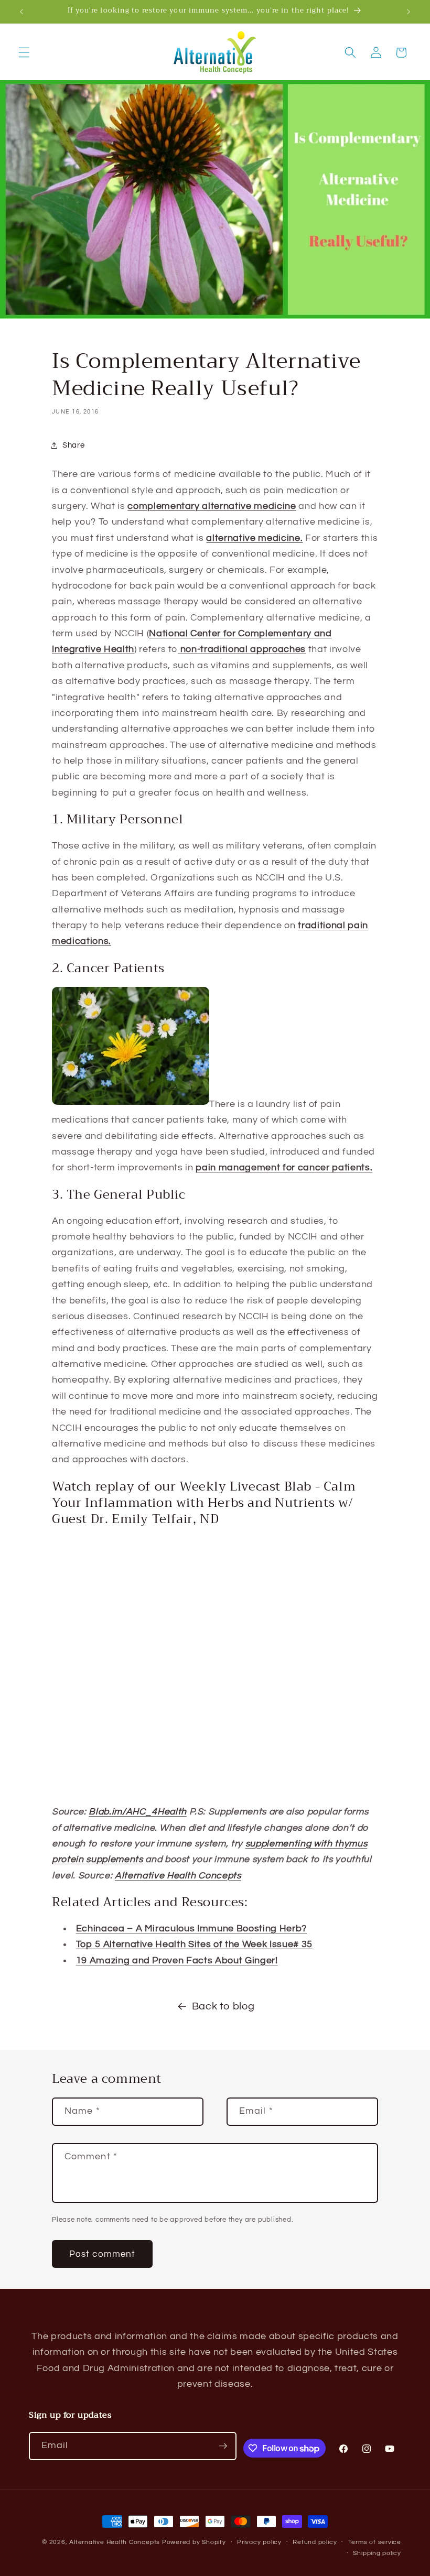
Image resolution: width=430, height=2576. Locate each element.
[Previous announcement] (21, 12)
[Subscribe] (223, 2446)
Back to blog (223, 2006)
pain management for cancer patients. (284, 1168)
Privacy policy (259, 2542)
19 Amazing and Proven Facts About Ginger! (177, 1961)
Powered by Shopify (194, 2542)
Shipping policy (377, 2553)
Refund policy (315, 2542)
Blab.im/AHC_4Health (138, 1812)
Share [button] (73, 445)
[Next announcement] (408, 12)
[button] (24, 52)
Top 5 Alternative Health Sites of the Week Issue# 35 (194, 1944)
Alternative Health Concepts (115, 2542)
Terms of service (375, 2542)
